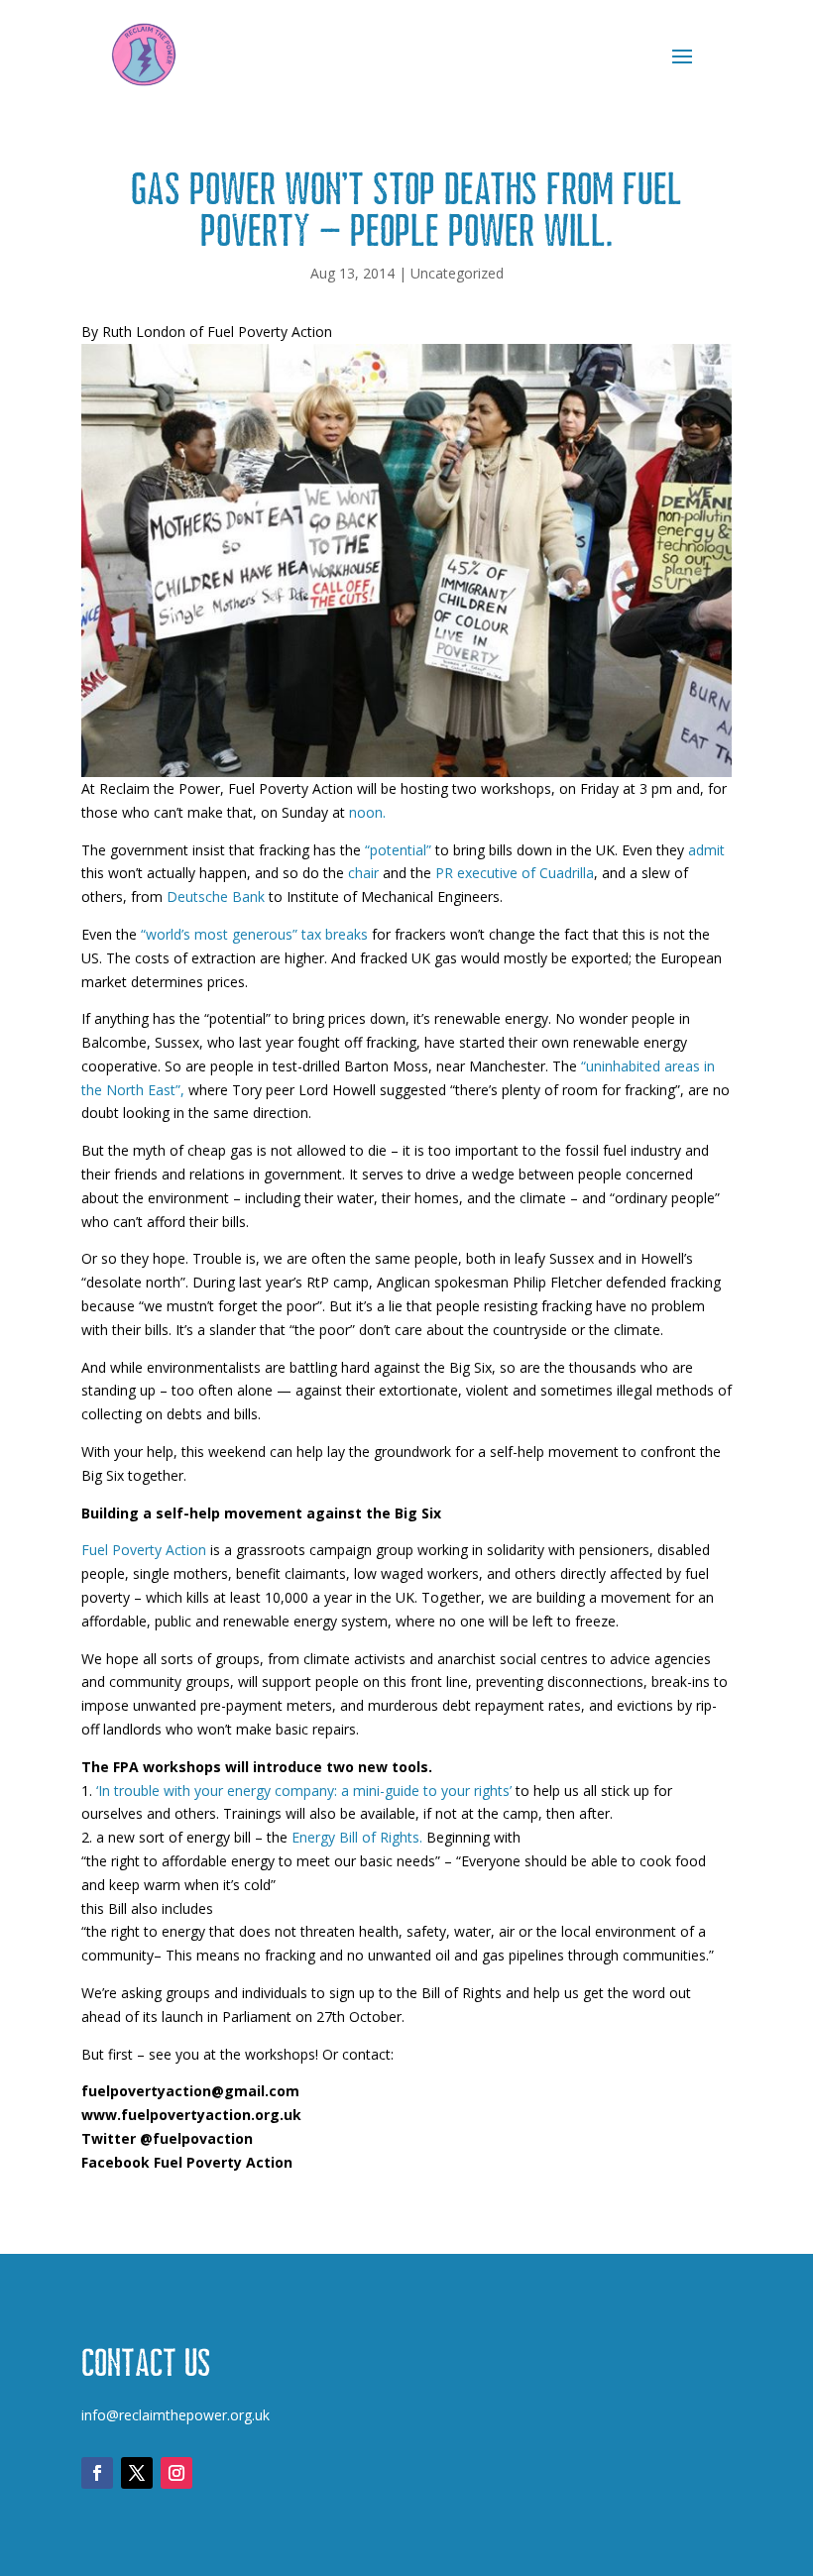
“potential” (398, 850)
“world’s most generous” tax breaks (254, 934)
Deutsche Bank (216, 896)
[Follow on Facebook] (97, 2473)
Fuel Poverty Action (146, 1550)
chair (365, 873)
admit (706, 850)
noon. (367, 812)
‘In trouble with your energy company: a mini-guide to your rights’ (306, 1791)
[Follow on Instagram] (176, 2473)
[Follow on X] (137, 2473)
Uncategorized (457, 273)
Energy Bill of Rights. (359, 1837)
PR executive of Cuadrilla (515, 873)
